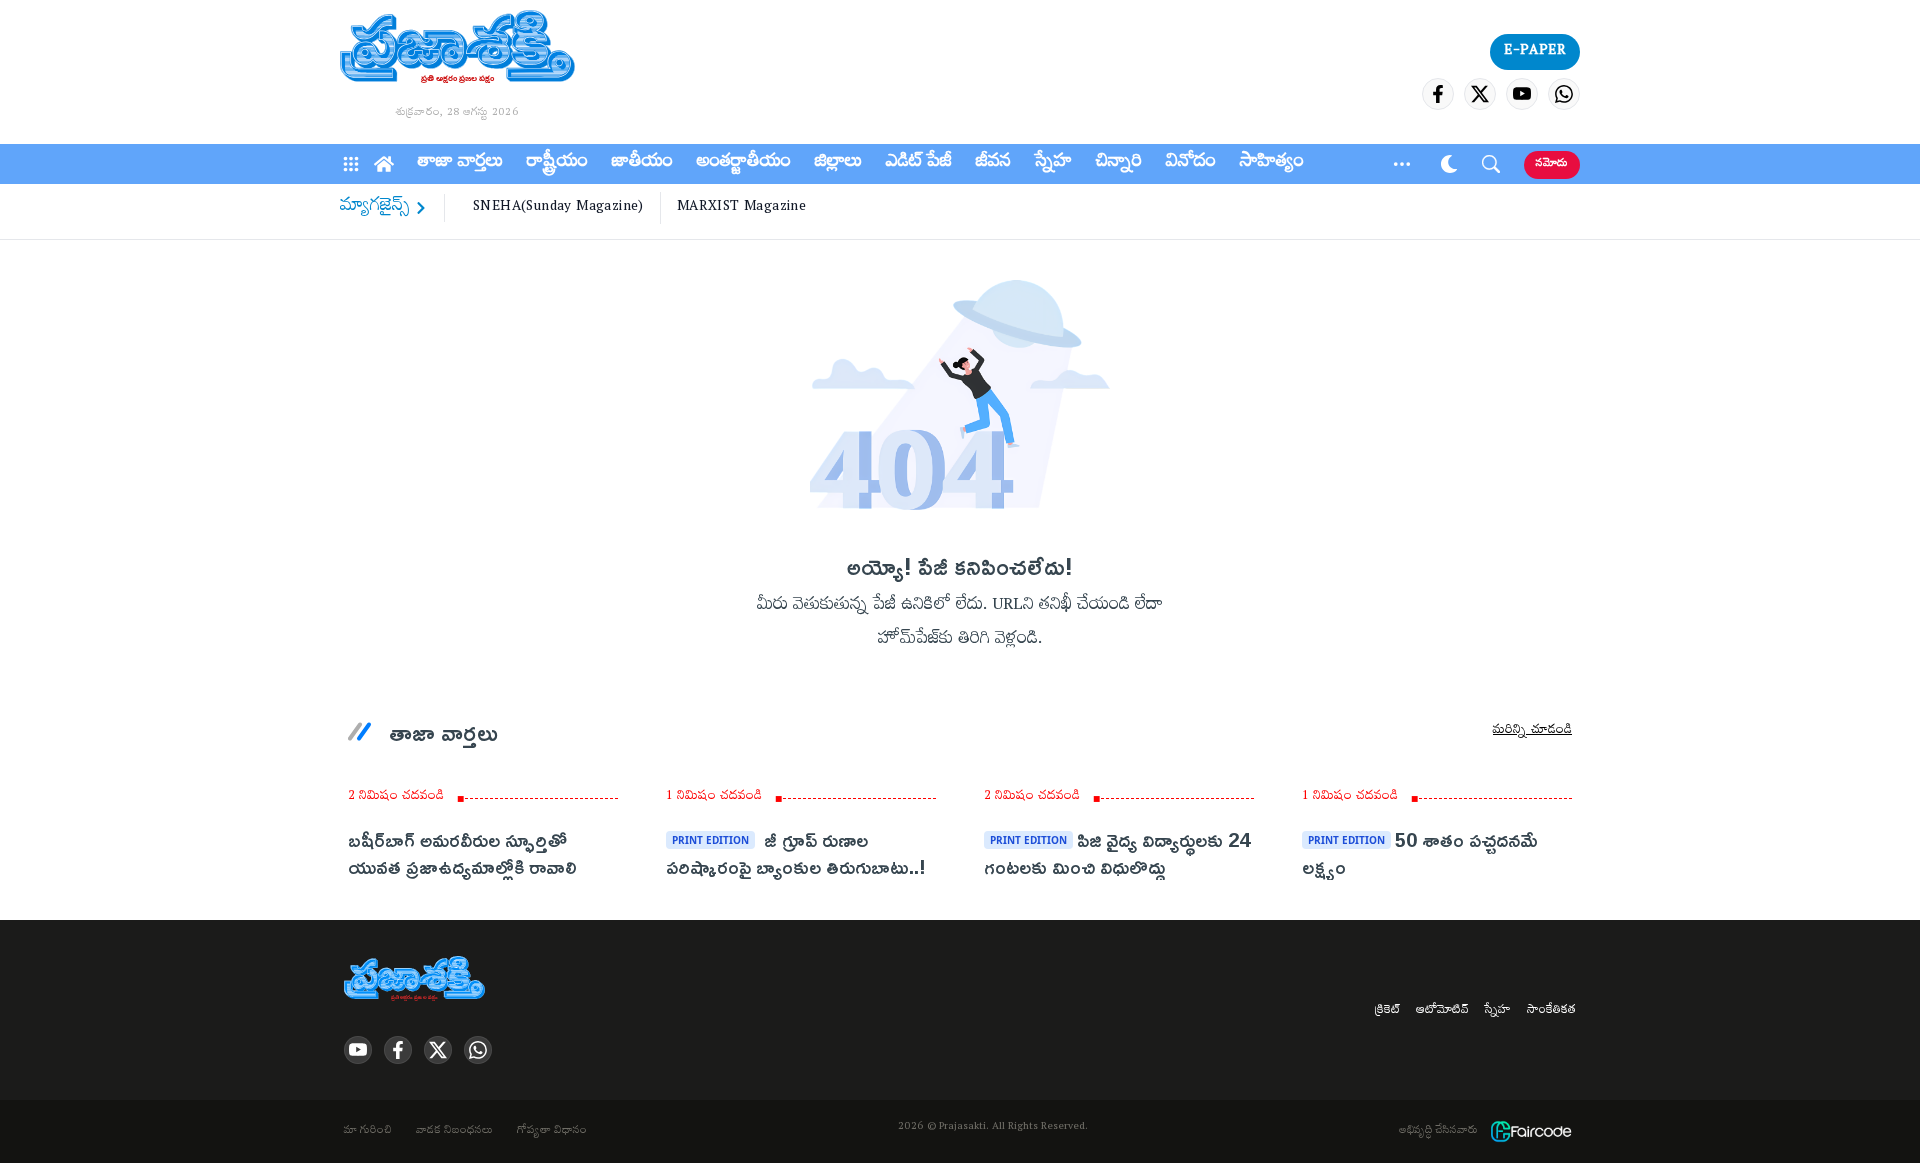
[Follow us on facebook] (1438, 94)
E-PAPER (1535, 52)
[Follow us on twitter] (1480, 94)
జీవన (993, 164)
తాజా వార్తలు (460, 164)
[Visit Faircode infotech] (1531, 1131)
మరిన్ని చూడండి (1532, 732)
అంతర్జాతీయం (744, 164)
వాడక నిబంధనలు (454, 1132)
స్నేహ (1053, 164)
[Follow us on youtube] (1522, 94)
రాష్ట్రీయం (557, 164)
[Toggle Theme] (1449, 164)
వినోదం (1191, 164)
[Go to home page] (457, 50)
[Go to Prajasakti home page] (418, 980)
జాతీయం (642, 164)
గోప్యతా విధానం (552, 1132)
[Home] (384, 164)
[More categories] (1402, 164)
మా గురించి (368, 1132)
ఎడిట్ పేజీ (919, 164)
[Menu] (351, 164)
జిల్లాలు (838, 164)
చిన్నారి (1119, 164)
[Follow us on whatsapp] (1564, 94)
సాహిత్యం (1272, 164)
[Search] (1491, 164)
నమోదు (1552, 164)
